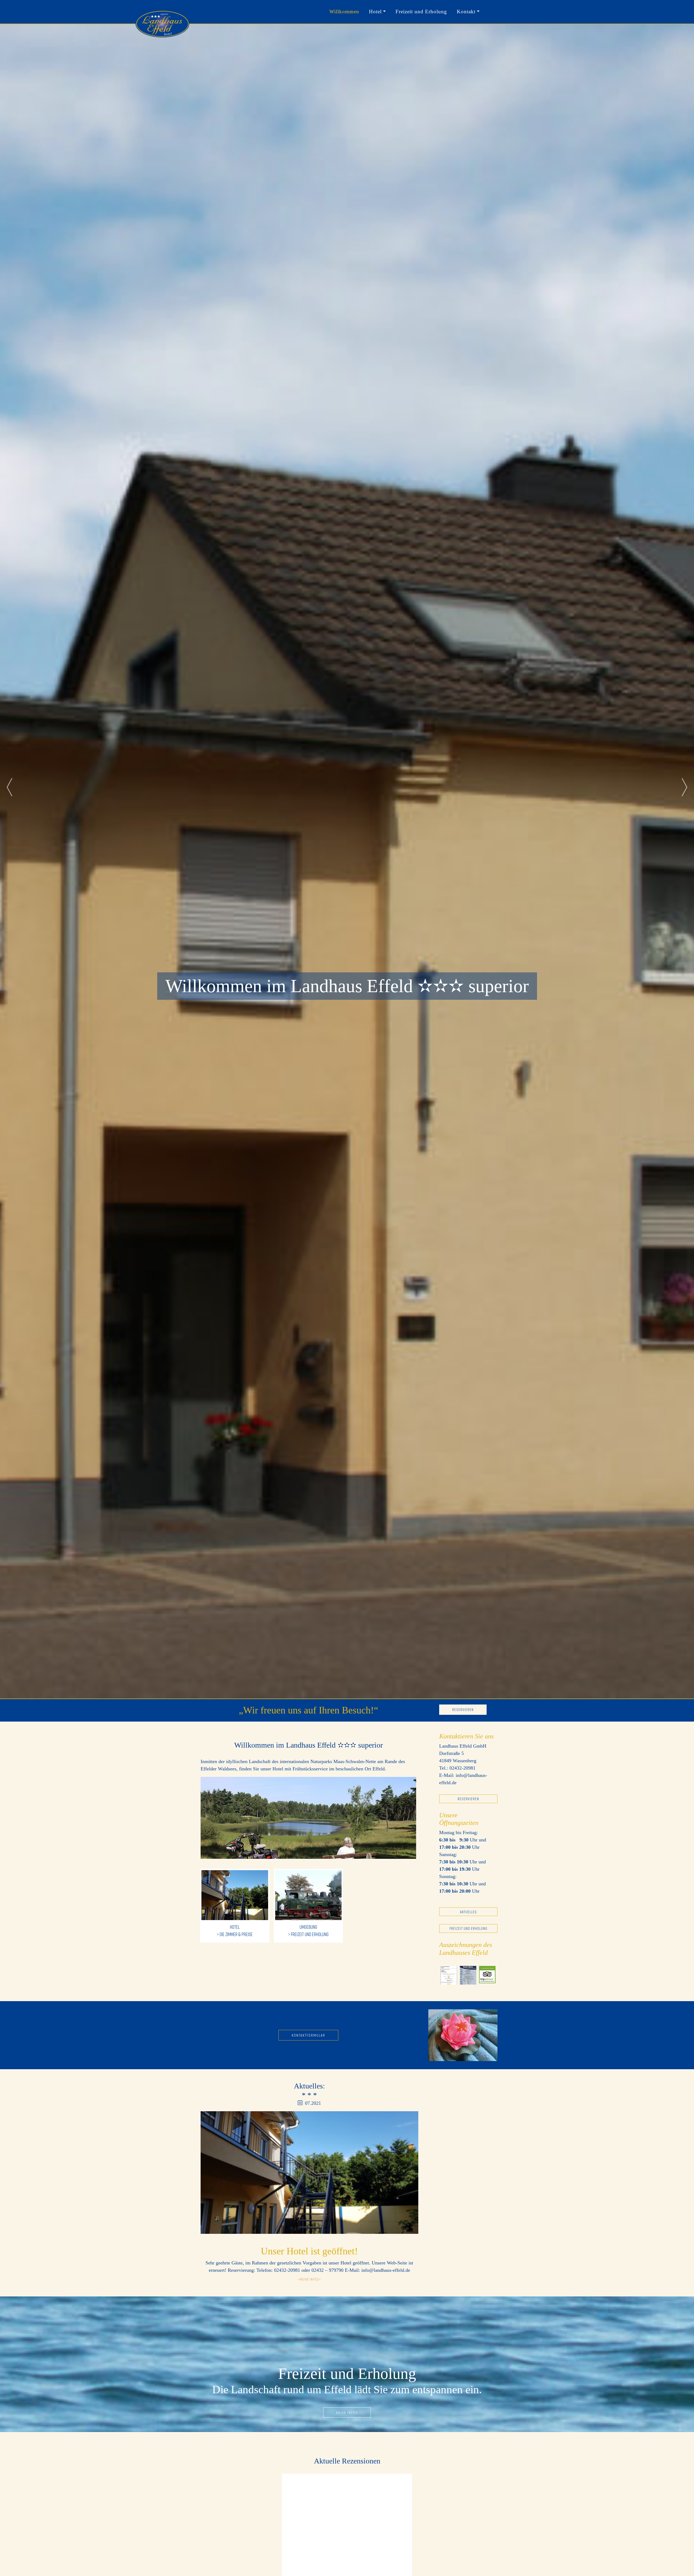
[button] (9, 787)
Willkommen (344, 12)
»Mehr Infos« (309, 2279)
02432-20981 (462, 1768)
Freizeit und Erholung (421, 12)
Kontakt (466, 12)
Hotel (375, 12)
